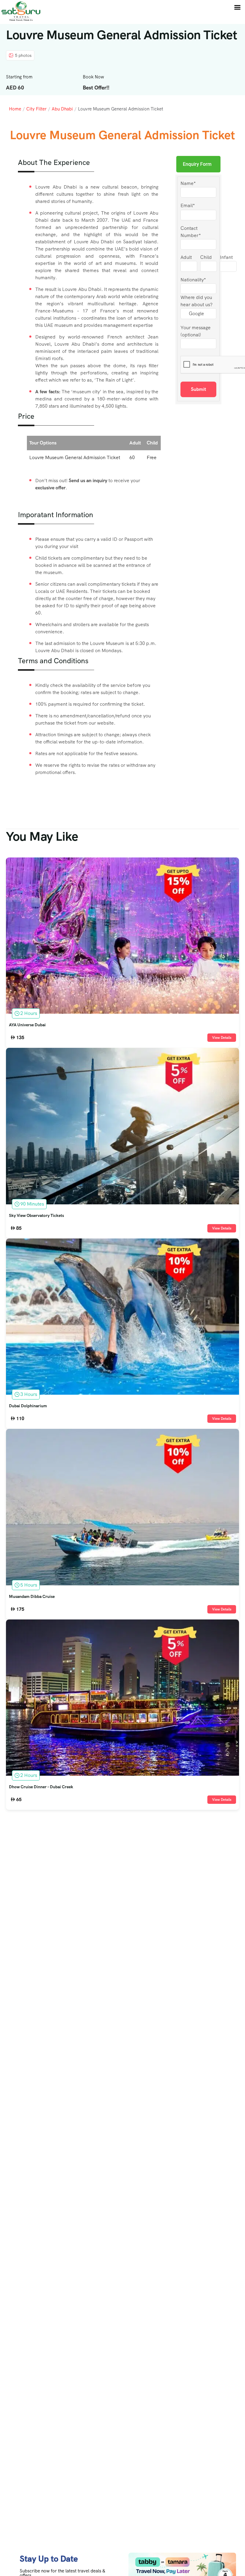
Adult (186, 257)
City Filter (36, 109)
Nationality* (193, 280)
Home (15, 109)
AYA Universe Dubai (27, 1025)
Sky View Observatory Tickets (36, 1216)
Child (206, 257)
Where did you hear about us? (196, 301)
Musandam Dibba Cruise (32, 1597)
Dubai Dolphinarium (28, 1406)
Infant (226, 257)
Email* (188, 205)
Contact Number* (191, 232)
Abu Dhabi (62, 109)
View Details (222, 1038)
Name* (188, 183)
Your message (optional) (196, 331)
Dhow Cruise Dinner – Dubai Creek (41, 1787)
